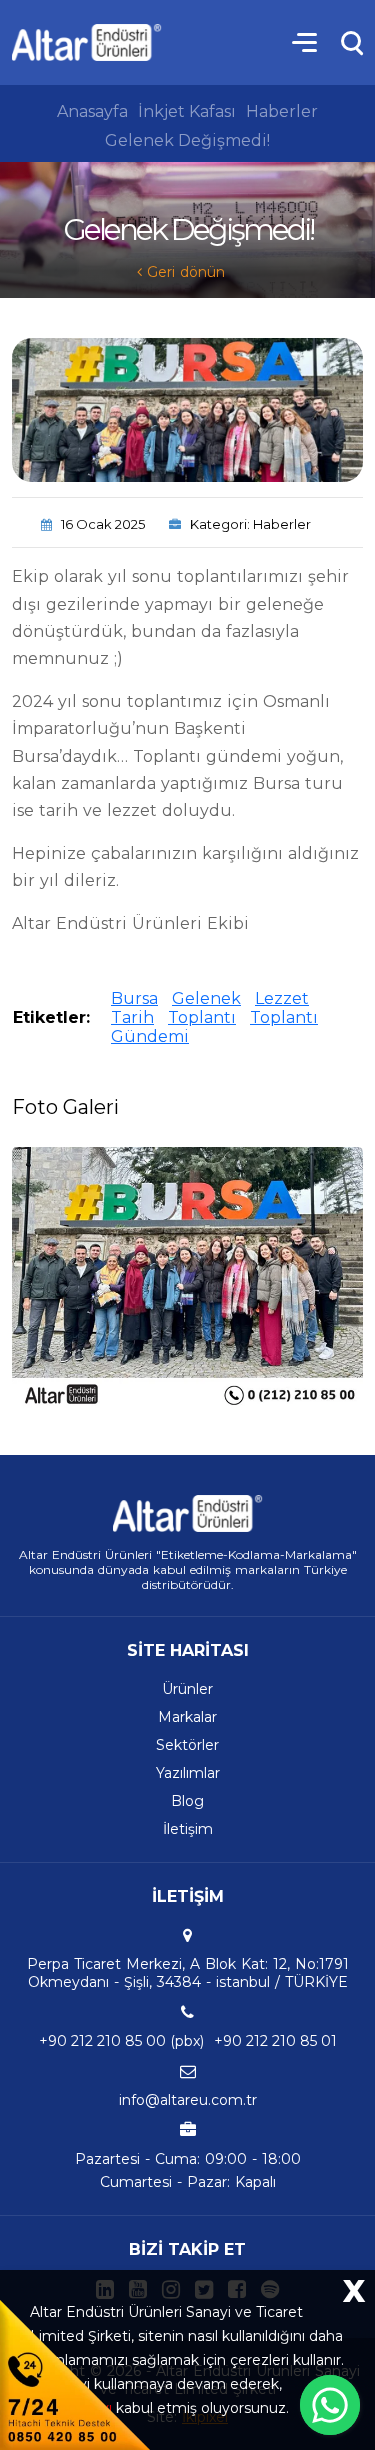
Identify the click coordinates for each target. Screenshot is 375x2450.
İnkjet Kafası (187, 111)
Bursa (134, 998)
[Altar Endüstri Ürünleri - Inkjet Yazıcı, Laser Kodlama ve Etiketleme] (87, 42)
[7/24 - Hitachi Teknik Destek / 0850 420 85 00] (75, 2373)
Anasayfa (92, 111)
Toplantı (202, 1017)
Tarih (132, 1017)
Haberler (282, 111)
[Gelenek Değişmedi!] (187, 1278)
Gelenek (206, 998)
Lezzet (282, 998)
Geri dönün (183, 272)
